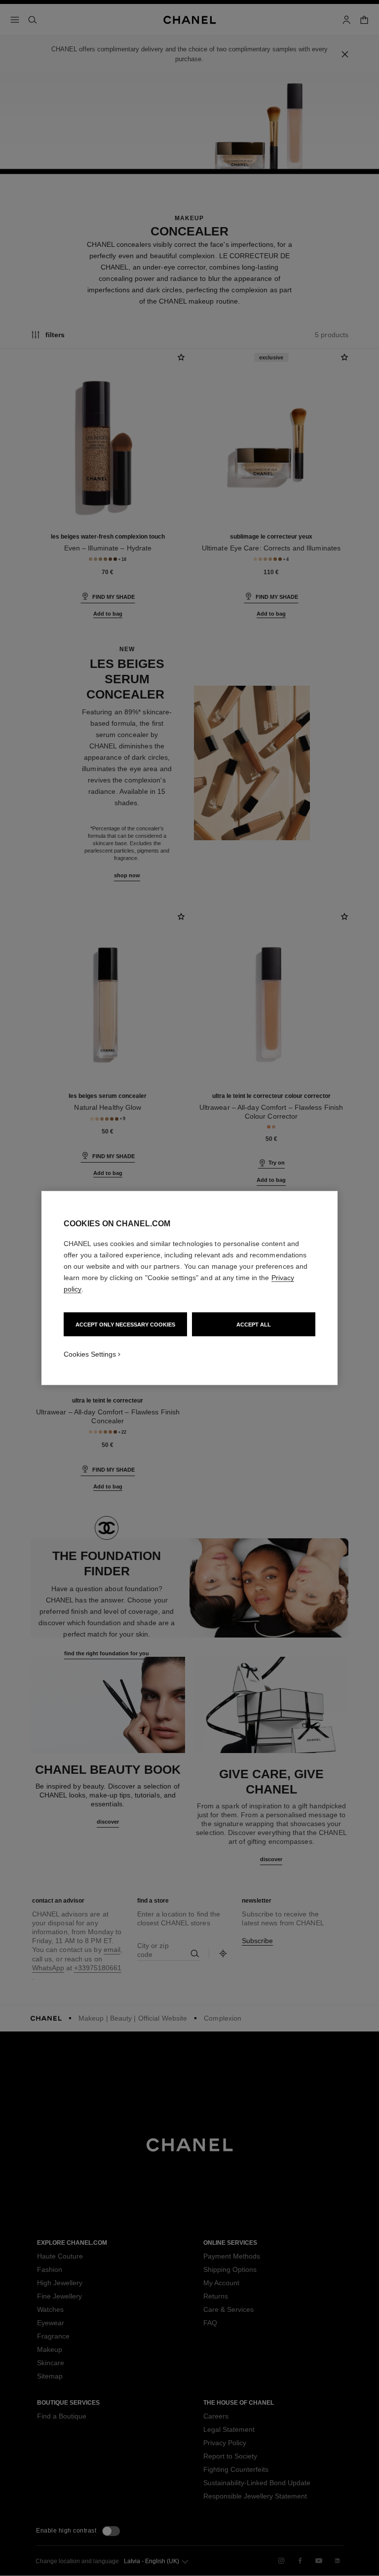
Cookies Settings (90, 1354)
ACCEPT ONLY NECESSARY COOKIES (125, 1325)
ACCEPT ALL (254, 1325)
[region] (189, 1288)
